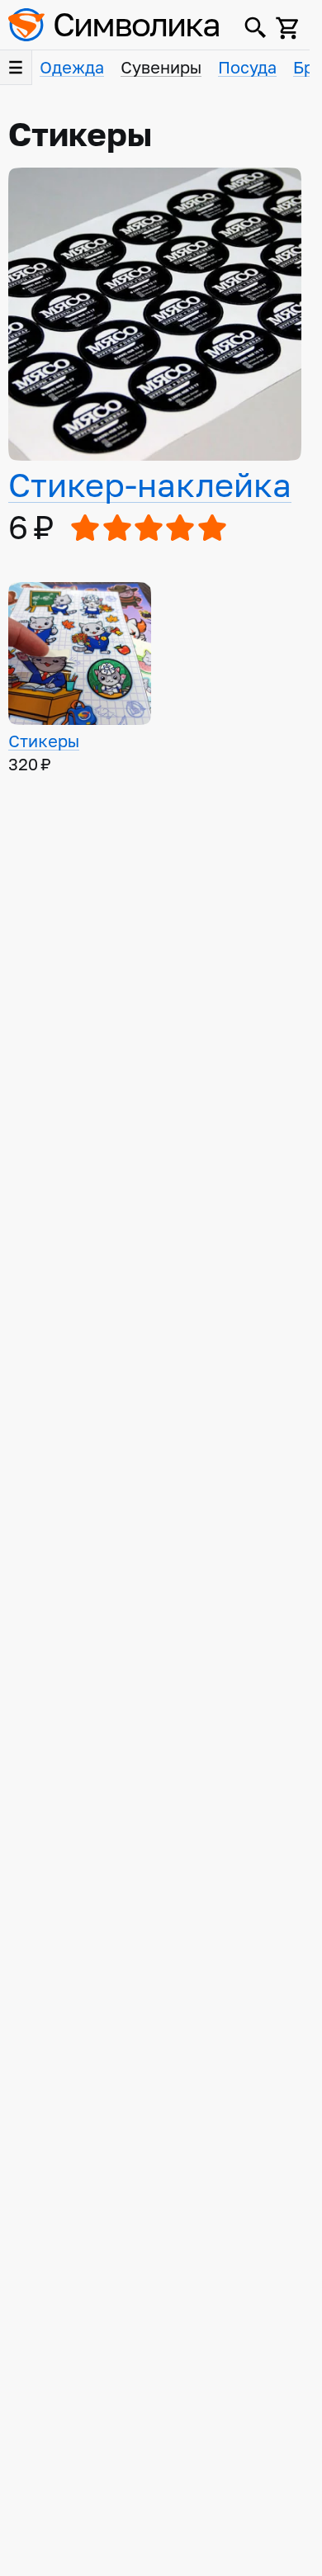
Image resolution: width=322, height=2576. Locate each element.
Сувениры (161, 68)
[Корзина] (288, 28)
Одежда (72, 68)
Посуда (247, 68)
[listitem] (155, 358)
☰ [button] (16, 68)
